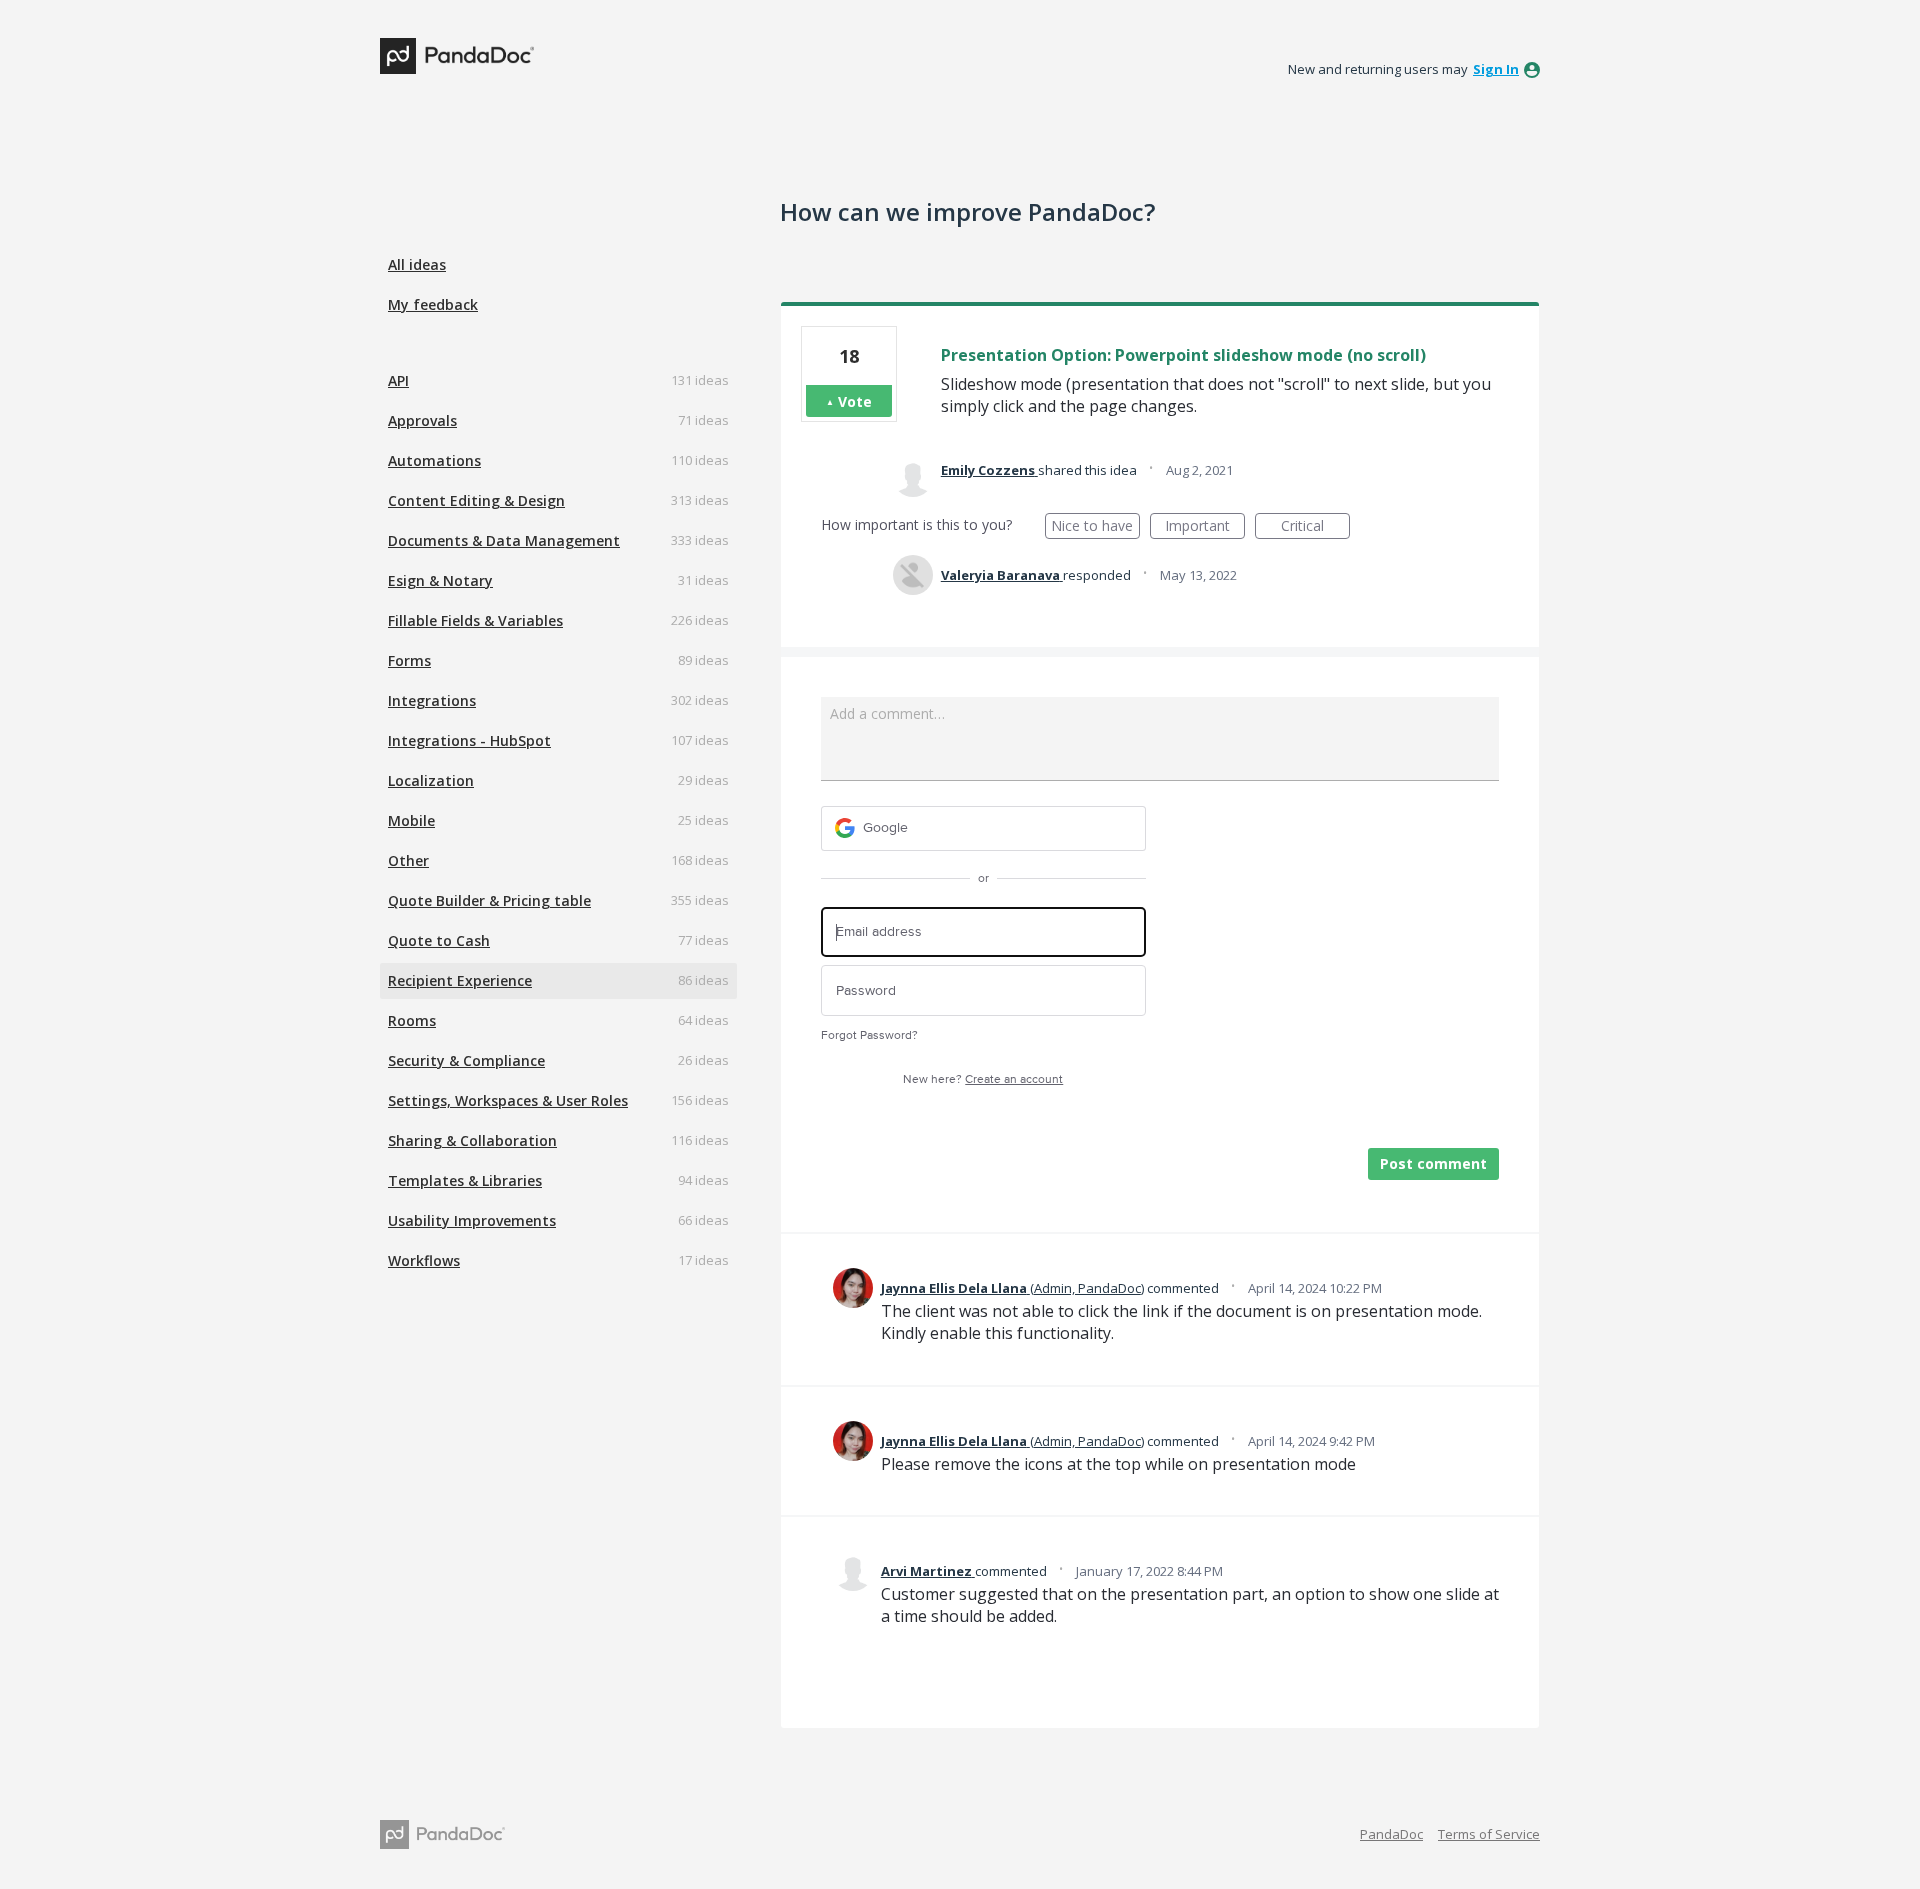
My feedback (433, 304)
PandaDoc (1391, 1834)
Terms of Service (1489, 1834)
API (398, 380)
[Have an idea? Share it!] (457, 56)
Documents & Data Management (504, 540)
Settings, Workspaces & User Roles (508, 1100)
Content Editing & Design (476, 500)
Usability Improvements (472, 1220)
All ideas (417, 264)
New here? (983, 1079)
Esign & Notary (440, 580)
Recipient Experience (460, 980)
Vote (855, 401)
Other (408, 860)
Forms (409, 660)
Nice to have (1095, 527)
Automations (434, 460)
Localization (431, 780)
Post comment (1433, 1163)
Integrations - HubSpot (469, 740)
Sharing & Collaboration (472, 1140)
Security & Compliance (466, 1060)
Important (1205, 527)
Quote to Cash (439, 940)
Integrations (432, 700)
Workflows (424, 1260)
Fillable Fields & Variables (475, 620)
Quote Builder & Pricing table (489, 900)
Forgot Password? (869, 1035)
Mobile (411, 820)
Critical (1315, 527)
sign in (1496, 69)
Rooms (412, 1020)
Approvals (422, 420)
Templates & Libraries (465, 1180)
